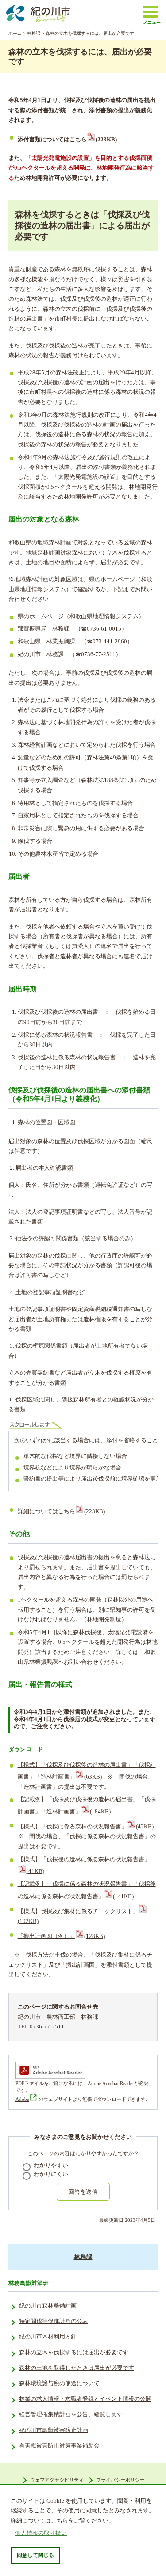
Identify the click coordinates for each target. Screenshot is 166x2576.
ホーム (15, 33)
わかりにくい (51, 2174)
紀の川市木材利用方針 (48, 2337)
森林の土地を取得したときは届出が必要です (77, 2368)
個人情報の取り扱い (41, 2533)
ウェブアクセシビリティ (57, 2480)
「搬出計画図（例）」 (61, 1936)
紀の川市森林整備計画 (48, 2306)
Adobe (22, 2099)
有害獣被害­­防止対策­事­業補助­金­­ (59, 2446)
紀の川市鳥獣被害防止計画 (54, 2430)
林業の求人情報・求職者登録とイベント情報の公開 (85, 2399)
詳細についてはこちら (61, 1511)
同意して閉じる (35, 2555)
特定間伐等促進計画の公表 (54, 2321)
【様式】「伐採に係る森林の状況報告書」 (86, 1827)
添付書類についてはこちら (67, 140)
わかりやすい (51, 2165)
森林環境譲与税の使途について (59, 2383)
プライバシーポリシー (120, 2480)
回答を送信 (83, 2192)
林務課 (34, 33)
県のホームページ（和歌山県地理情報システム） (81, 616)
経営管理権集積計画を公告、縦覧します (71, 2414)
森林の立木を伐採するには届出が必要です (74, 2353)
